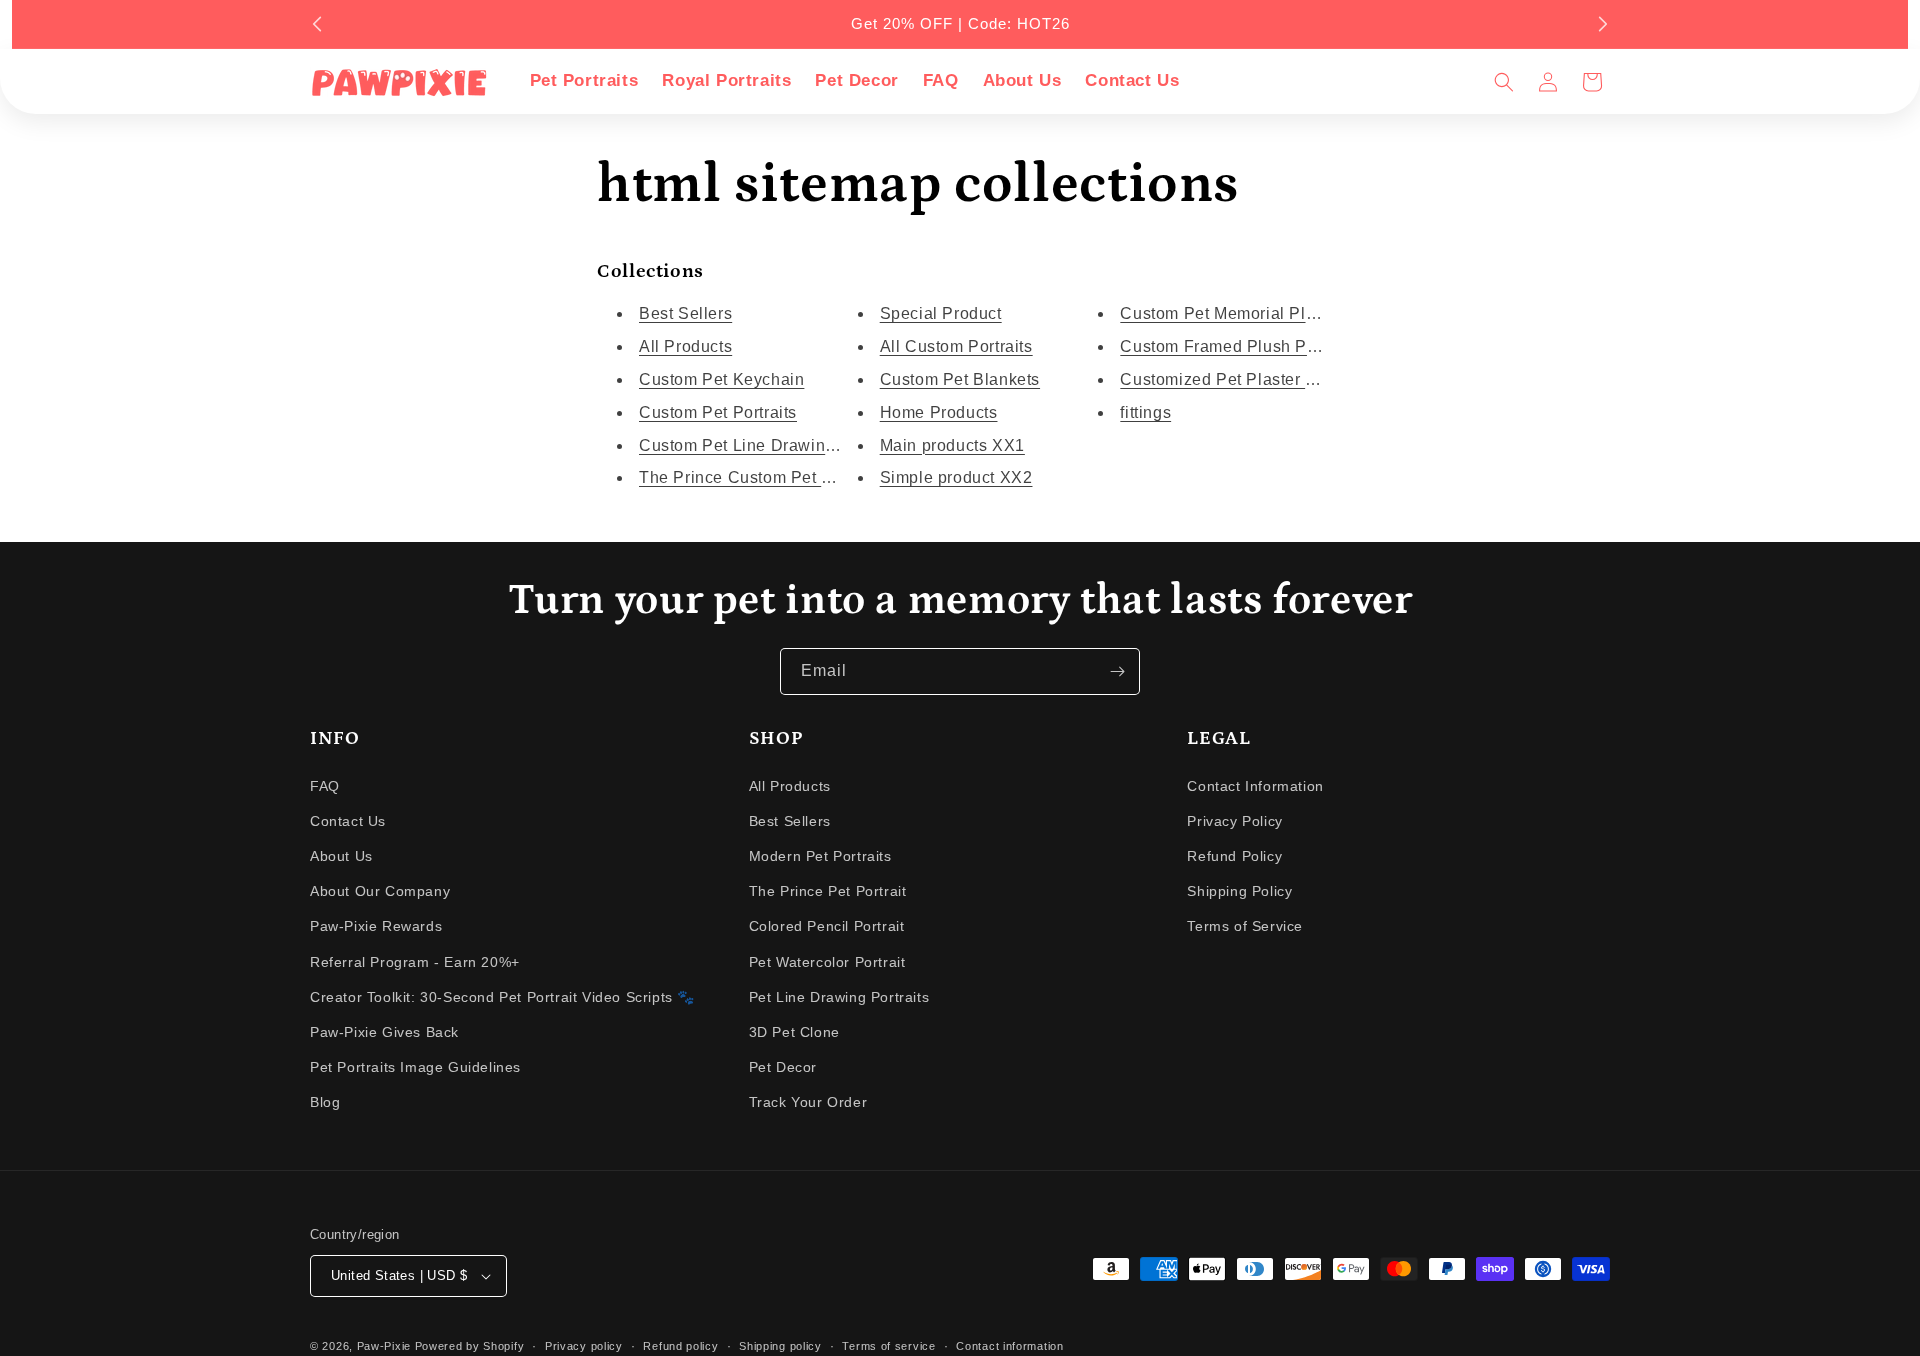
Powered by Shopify (470, 1346)
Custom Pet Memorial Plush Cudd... (1256, 313)
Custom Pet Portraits (718, 412)
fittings (1145, 412)
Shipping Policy (1239, 891)
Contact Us (348, 821)
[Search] (1504, 82)
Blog (325, 1102)
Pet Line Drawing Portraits (839, 997)
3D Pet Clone (794, 1032)
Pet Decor (783, 1067)
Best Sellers (685, 313)
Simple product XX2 (956, 477)
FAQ (325, 786)
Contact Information (1255, 786)
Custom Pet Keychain (721, 379)
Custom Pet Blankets (960, 379)
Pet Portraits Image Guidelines (415, 1067)
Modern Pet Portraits (820, 856)
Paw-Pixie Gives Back (384, 1032)
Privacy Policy (1234, 821)
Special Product (941, 313)
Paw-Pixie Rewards (376, 926)
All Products (685, 346)
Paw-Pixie (384, 1346)
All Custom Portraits (956, 346)
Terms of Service (1245, 926)
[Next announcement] (1603, 24)
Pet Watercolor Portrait (827, 962)
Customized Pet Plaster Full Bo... (1247, 379)
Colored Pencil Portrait (827, 926)
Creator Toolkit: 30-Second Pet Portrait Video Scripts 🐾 (502, 997)
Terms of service (888, 1346)
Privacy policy (584, 1346)
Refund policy (680, 1346)
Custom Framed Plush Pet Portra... (1253, 346)
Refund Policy (1234, 856)
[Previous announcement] (317, 24)
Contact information (1009, 1346)
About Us (341, 856)
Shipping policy (780, 1346)
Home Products (939, 412)
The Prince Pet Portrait (828, 891)
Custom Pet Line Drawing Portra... (769, 445)
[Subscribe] (1117, 671)
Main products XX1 (952, 445)
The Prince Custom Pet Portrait (758, 477)
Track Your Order (808, 1102)
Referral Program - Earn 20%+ (415, 962)
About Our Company (380, 891)
